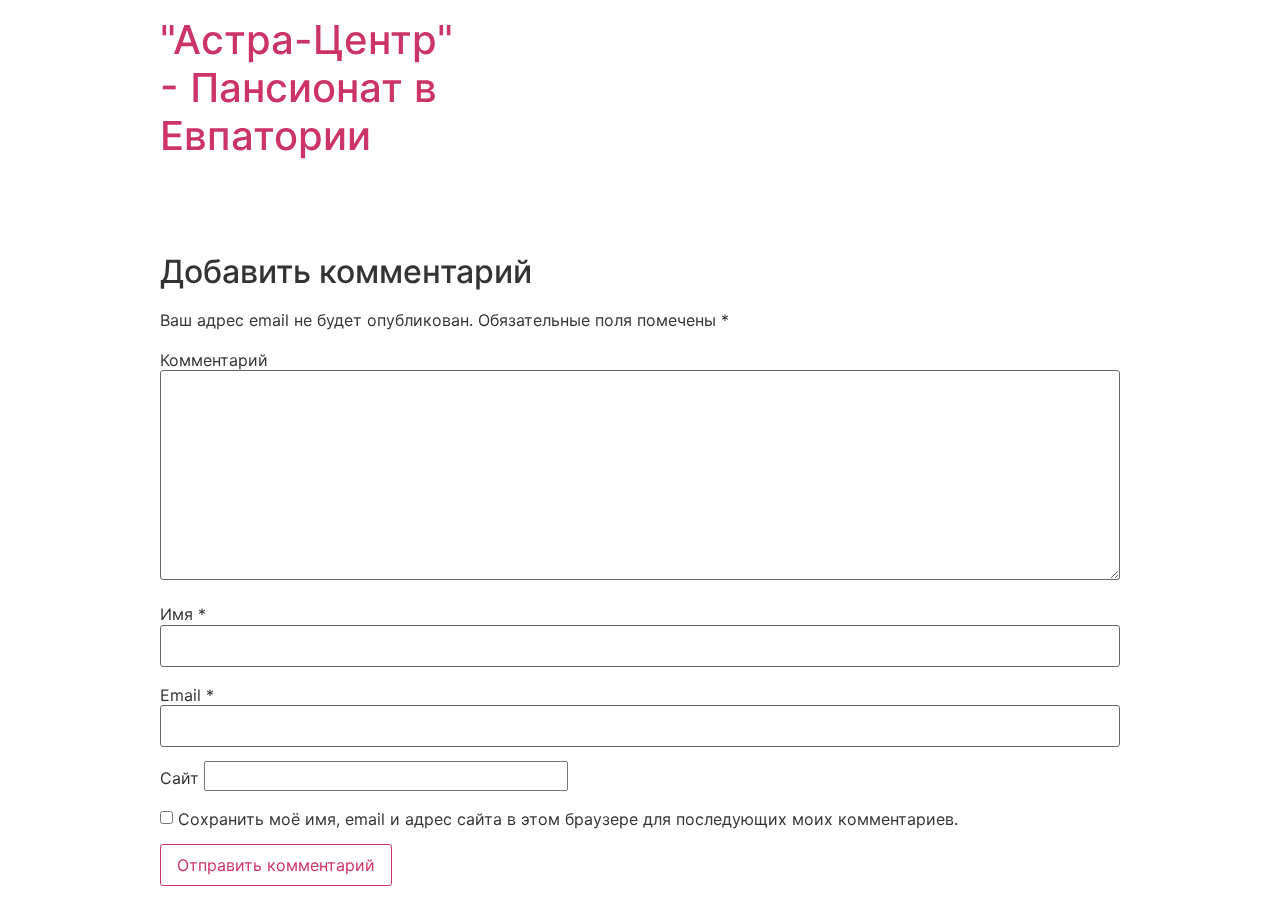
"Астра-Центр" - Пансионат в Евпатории (306, 87)
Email (187, 695)
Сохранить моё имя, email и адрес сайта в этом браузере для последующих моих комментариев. (568, 819)
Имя (183, 614)
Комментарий (214, 360)
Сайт (179, 778)
